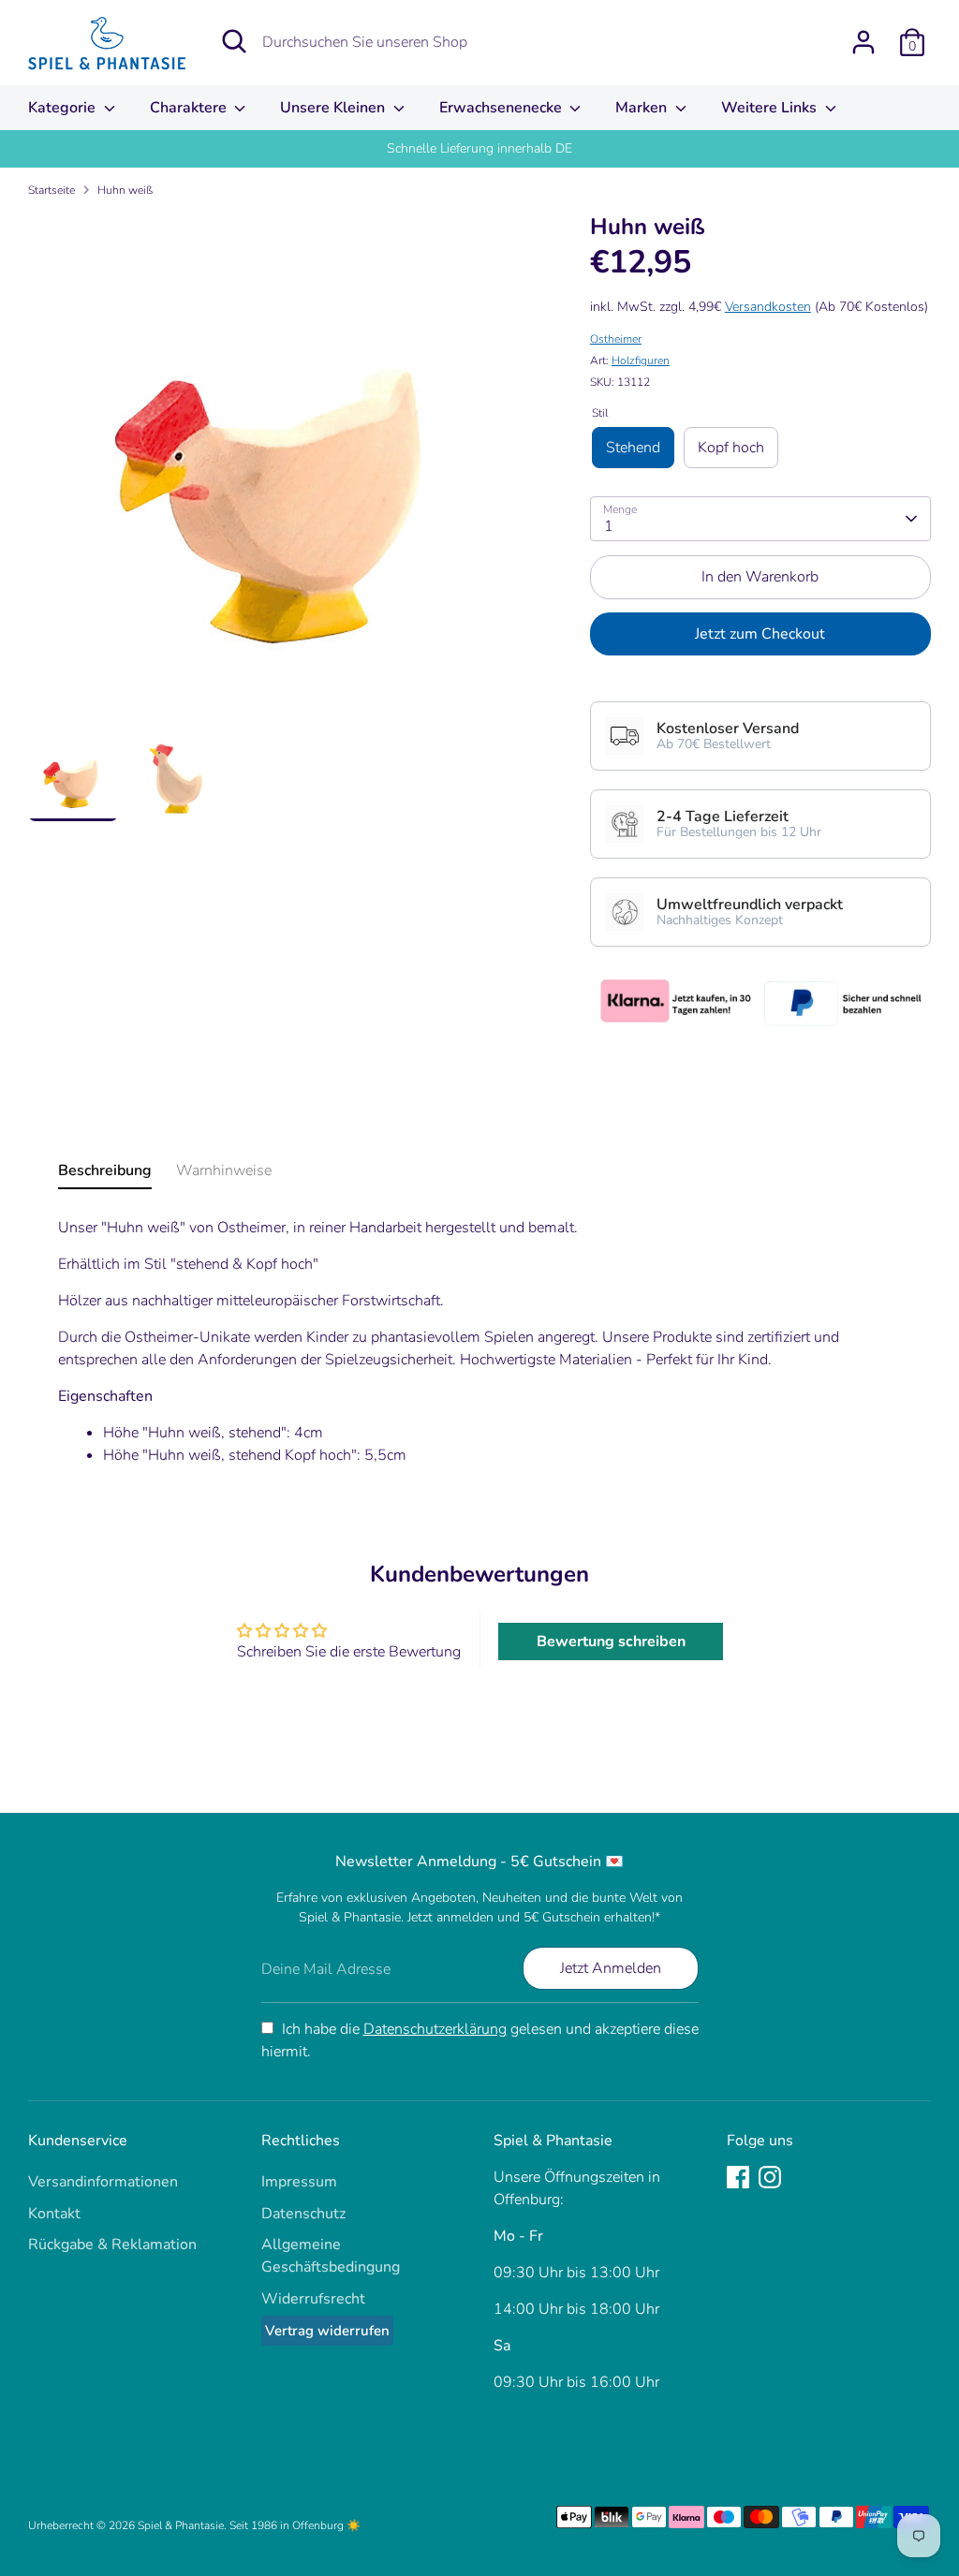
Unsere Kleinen (334, 108)
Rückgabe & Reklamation (112, 2245)
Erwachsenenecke (502, 108)
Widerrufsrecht (313, 2299)
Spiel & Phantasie (181, 2525)
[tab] (105, 1174)
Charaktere (190, 108)
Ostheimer (616, 339)
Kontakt (54, 2214)
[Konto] (863, 42)
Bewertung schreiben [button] (611, 1641)
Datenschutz (303, 2214)
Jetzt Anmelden (611, 1968)
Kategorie (64, 108)
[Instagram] (770, 2177)
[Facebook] (738, 2177)
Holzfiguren (641, 361)
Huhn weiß (125, 190)
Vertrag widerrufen (327, 2331)
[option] (281, 472)
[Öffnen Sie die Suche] (234, 41)
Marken (643, 108)
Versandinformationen (103, 2182)
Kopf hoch (731, 448)
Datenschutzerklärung (435, 2029)
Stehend (633, 448)
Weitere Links (771, 108)
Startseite (52, 190)
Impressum (299, 2182)
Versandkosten (768, 307)
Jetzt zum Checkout (760, 634)
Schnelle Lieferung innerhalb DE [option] (479, 148)
